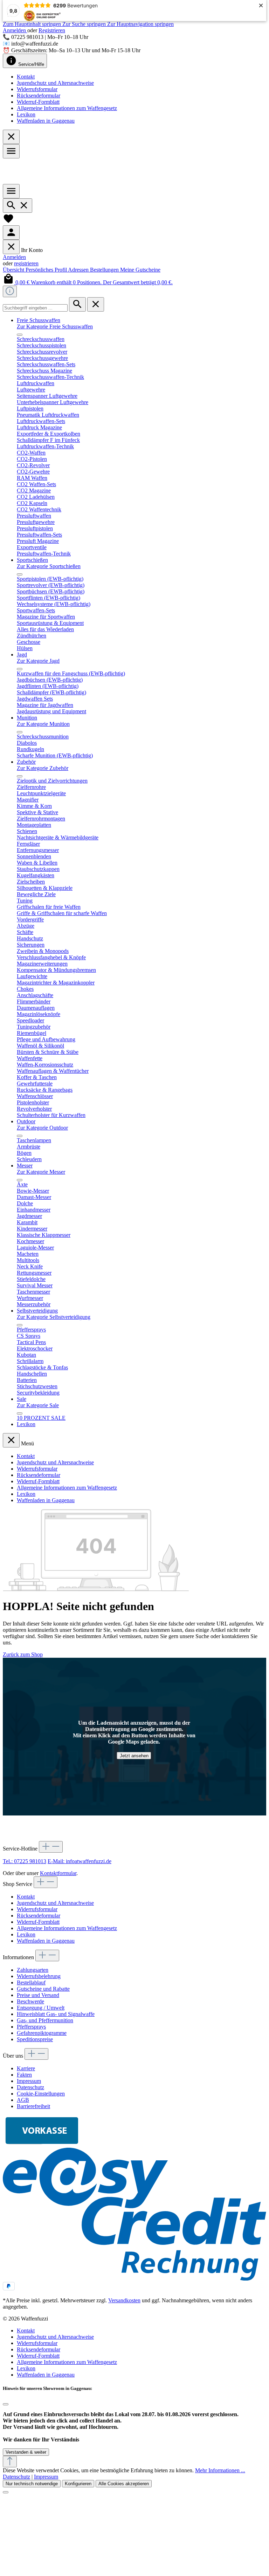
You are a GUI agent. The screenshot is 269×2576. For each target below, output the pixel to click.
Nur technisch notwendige (32, 2484)
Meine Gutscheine (140, 270)
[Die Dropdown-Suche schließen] (96, 304)
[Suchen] (18, 206)
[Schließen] (6, 2404)
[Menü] (11, 151)
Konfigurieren (78, 2484)
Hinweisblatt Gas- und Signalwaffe (56, 2014)
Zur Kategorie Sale (38, 1405)
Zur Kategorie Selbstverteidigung (54, 1317)
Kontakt (26, 77)
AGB (23, 2100)
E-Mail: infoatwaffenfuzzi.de (80, 1861)
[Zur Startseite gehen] (29, 181)
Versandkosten (124, 2300)
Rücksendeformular (39, 96)
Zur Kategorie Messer (41, 1172)
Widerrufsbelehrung (39, 1976)
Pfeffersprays (31, 2027)
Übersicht (14, 270)
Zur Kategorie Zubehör (43, 768)
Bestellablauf (31, 1982)
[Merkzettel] (8, 222)
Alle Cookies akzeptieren (124, 2484)
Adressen (79, 270)
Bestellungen (105, 270)
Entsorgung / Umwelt (41, 2008)
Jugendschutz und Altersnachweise (55, 83)
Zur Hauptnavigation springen (140, 24)
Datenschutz (30, 2087)
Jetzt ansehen (134, 1755)
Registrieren (52, 30)
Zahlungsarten (33, 1970)
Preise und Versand (38, 1995)
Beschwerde (30, 2001)
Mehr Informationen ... (220, 2470)
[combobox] (35, 308)
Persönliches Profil (47, 270)
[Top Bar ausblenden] (11, 137)
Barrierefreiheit (33, 2106)
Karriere (26, 2068)
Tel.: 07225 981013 (25, 1861)
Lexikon (26, 114)
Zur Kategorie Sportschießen (49, 566)
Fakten (24, 2075)
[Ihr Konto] (11, 233)
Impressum (29, 2081)
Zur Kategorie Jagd (38, 661)
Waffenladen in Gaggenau (46, 121)
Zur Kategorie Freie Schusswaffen (55, 326)
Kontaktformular (58, 1873)
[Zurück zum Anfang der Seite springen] (10, 2462)
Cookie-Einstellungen (41, 2094)
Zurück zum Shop (23, 1654)
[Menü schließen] (11, 247)
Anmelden (15, 30)
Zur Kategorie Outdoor (42, 1128)
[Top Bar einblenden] (10, 291)
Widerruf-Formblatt (38, 102)
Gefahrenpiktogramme (42, 2033)
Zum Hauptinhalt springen (33, 24)
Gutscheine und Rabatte (43, 1989)
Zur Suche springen (85, 24)
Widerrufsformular (37, 89)
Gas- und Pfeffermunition (45, 2020)
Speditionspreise (35, 2039)
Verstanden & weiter (26, 2452)
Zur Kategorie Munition (43, 724)
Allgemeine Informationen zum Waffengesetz (67, 108)
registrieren (26, 263)
